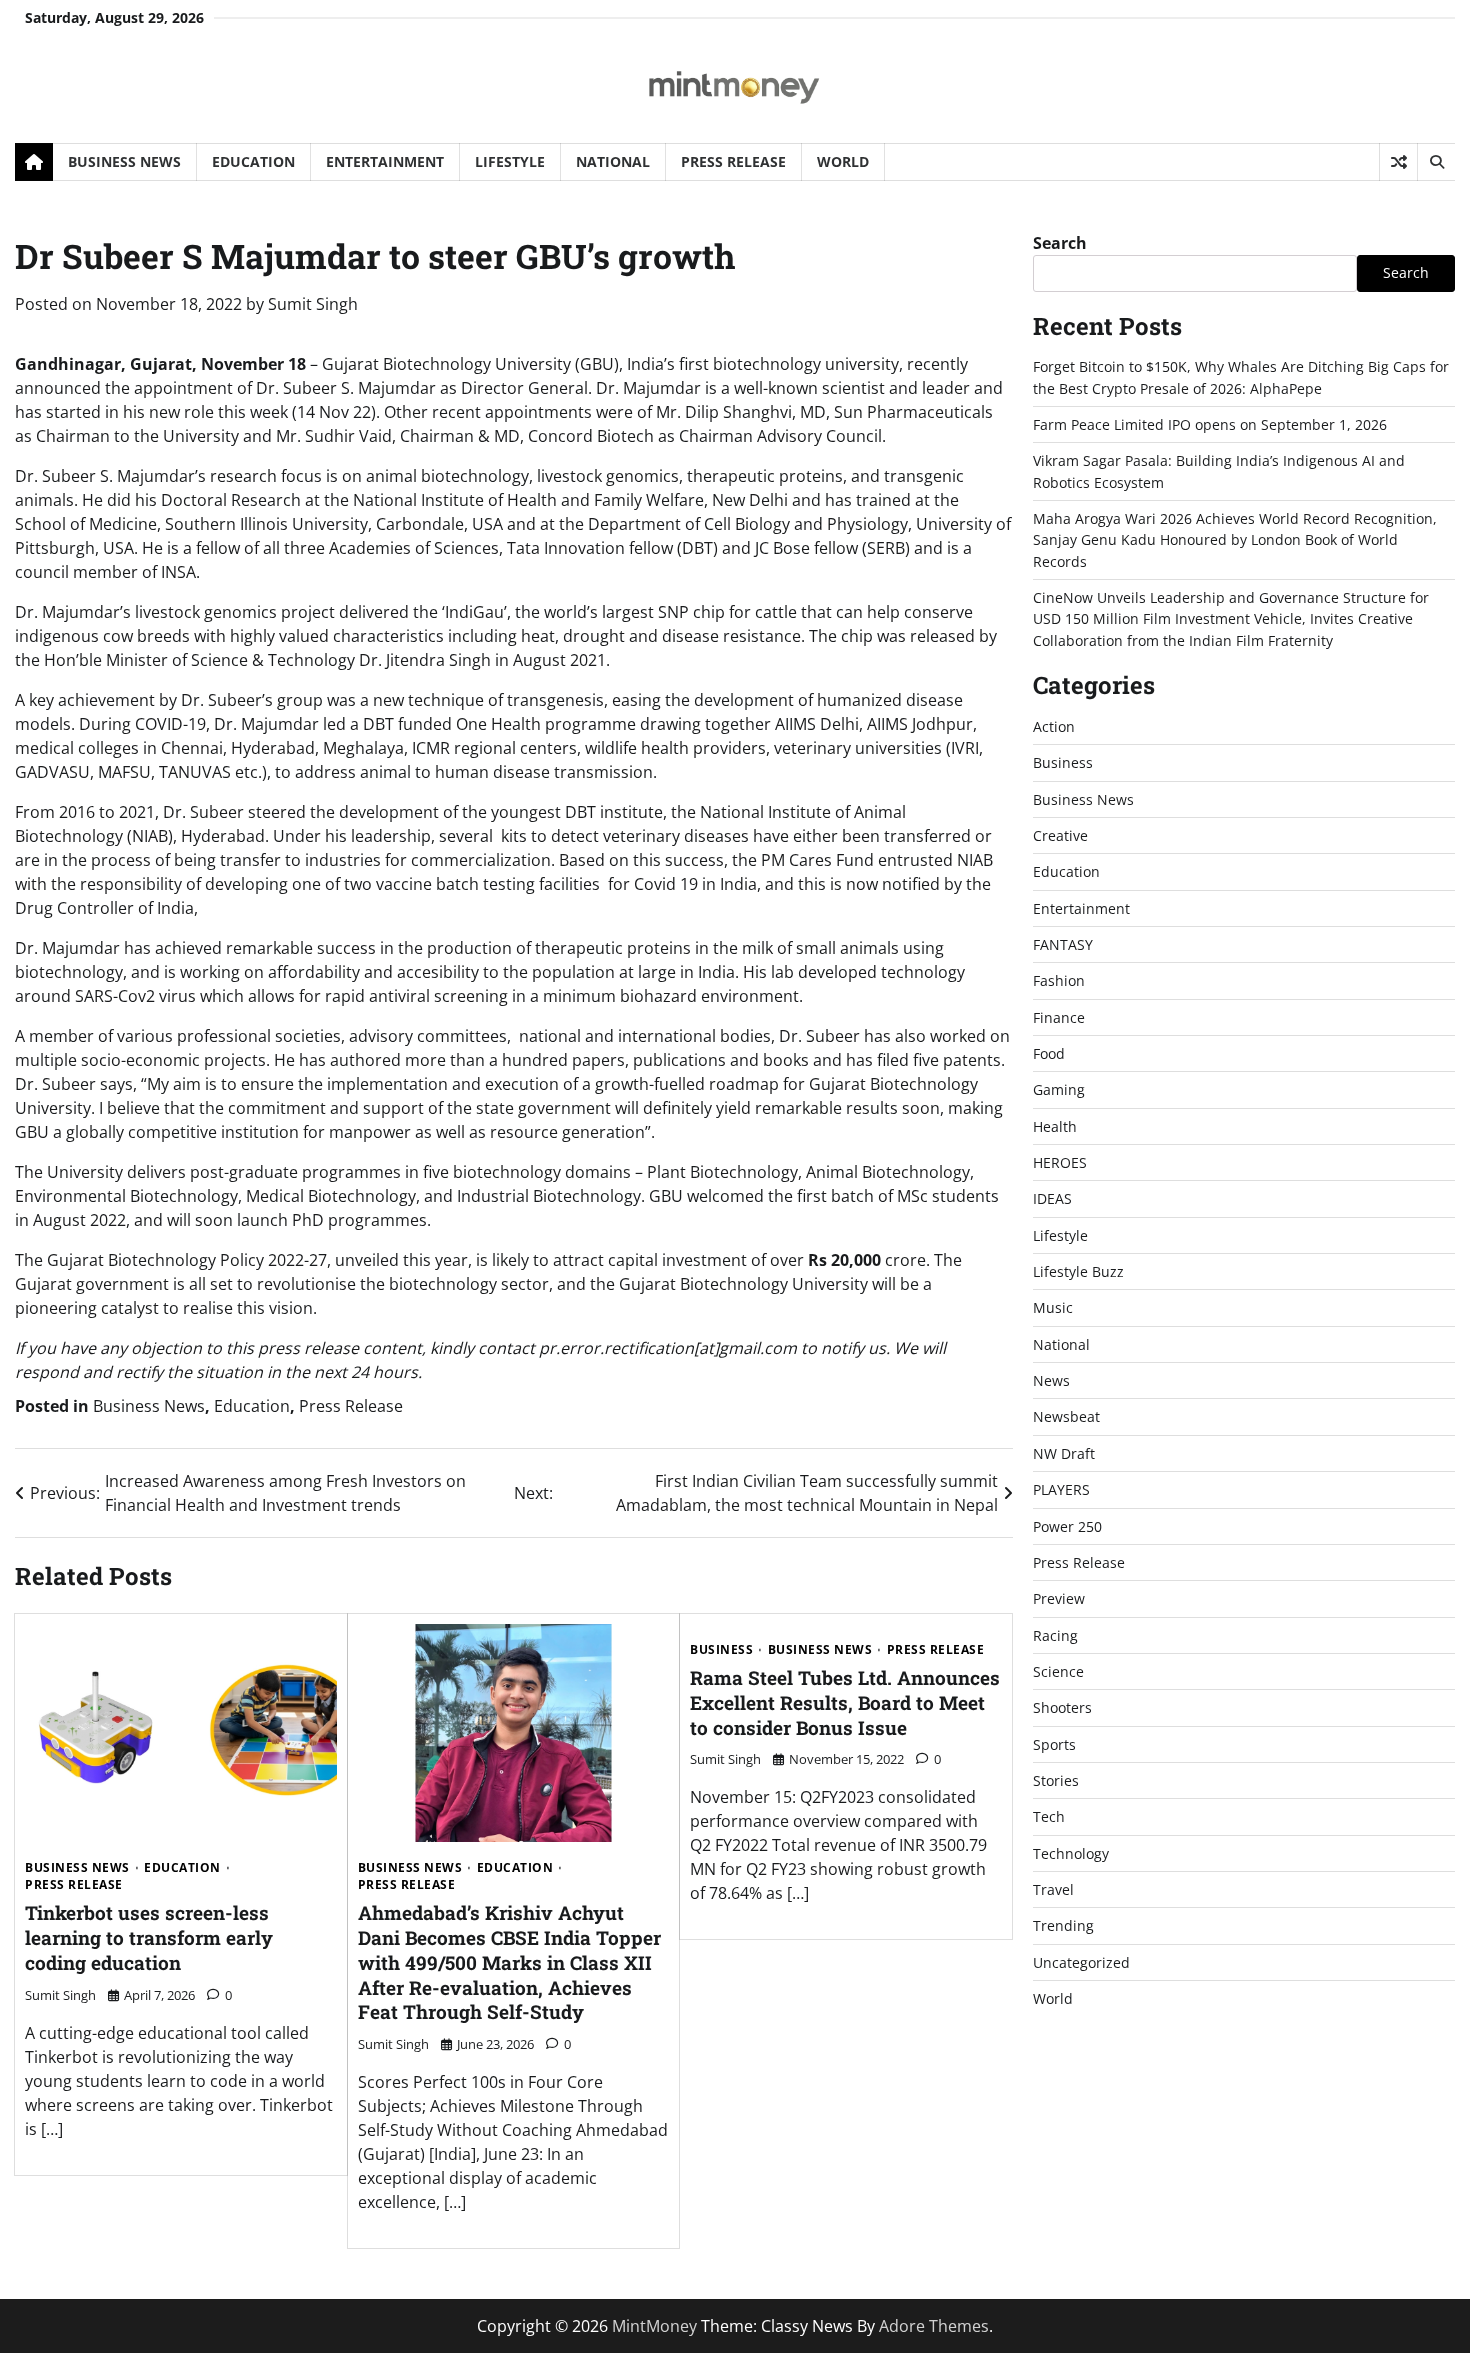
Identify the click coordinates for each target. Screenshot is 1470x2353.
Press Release (733, 161)
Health (1055, 1126)
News (1051, 1380)
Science (1058, 1671)
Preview (1059, 1598)
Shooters (1062, 1707)
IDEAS (1052, 1198)
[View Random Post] (1398, 162)
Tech (1049, 1816)
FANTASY (1063, 944)
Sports (1054, 1744)
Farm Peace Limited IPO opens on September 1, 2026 (1210, 424)
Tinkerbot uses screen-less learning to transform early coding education (149, 1937)
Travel (1053, 1889)
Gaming (1059, 1089)
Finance (1059, 1017)
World (843, 161)
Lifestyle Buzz (1078, 1271)
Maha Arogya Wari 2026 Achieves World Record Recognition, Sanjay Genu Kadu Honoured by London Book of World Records (1235, 540)
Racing (1055, 1635)
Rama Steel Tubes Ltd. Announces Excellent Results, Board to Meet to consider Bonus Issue (845, 1702)
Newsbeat (1066, 1416)
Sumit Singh (313, 304)
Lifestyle (510, 161)
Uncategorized (1081, 1962)
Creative (1060, 835)
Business (721, 1650)
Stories (1056, 1780)
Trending (1063, 1925)
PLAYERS (1061, 1489)
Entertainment (385, 161)
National (613, 161)
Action (1054, 726)
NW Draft (1064, 1453)
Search (1060, 243)
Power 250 (1067, 1526)
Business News (124, 161)
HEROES (1060, 1162)
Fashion (1059, 980)
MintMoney (654, 2326)
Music (1053, 1307)
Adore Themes (934, 2326)
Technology (1071, 1853)
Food (1049, 1053)
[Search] (1436, 162)
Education (253, 161)
